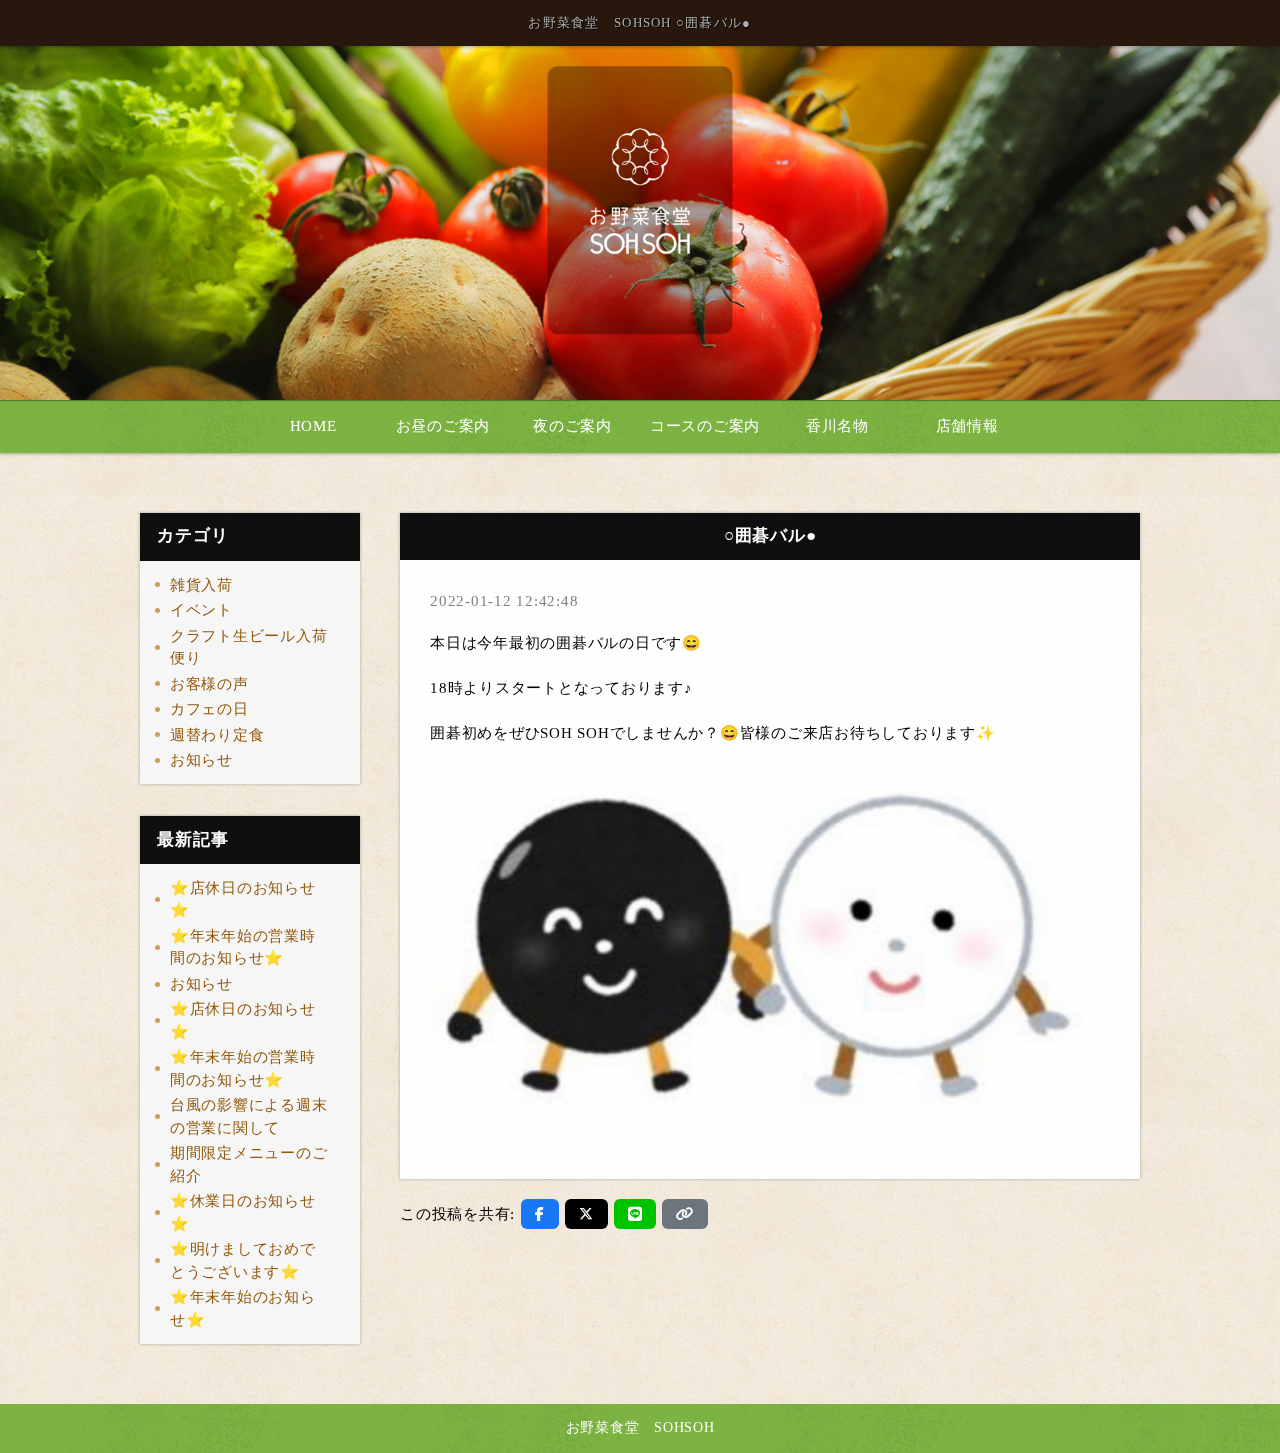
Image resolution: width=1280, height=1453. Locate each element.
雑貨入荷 (201, 585)
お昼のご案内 (443, 426)
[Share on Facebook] (540, 1214)
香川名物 (837, 426)
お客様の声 (209, 684)
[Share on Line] (635, 1214)
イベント (201, 610)
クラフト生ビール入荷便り (249, 647)
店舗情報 (967, 426)
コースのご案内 (705, 426)
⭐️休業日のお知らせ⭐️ (243, 1212)
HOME (313, 426)
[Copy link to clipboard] (685, 1214)
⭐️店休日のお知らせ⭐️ (243, 899)
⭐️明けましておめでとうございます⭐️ (243, 1260)
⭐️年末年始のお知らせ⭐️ (243, 1308)
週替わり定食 (217, 735)
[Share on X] (586, 1214)
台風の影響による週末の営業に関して (249, 1116)
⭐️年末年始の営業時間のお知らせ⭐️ (243, 947)
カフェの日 (209, 709)
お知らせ (201, 760)
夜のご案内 (572, 426)
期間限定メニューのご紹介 (249, 1164)
